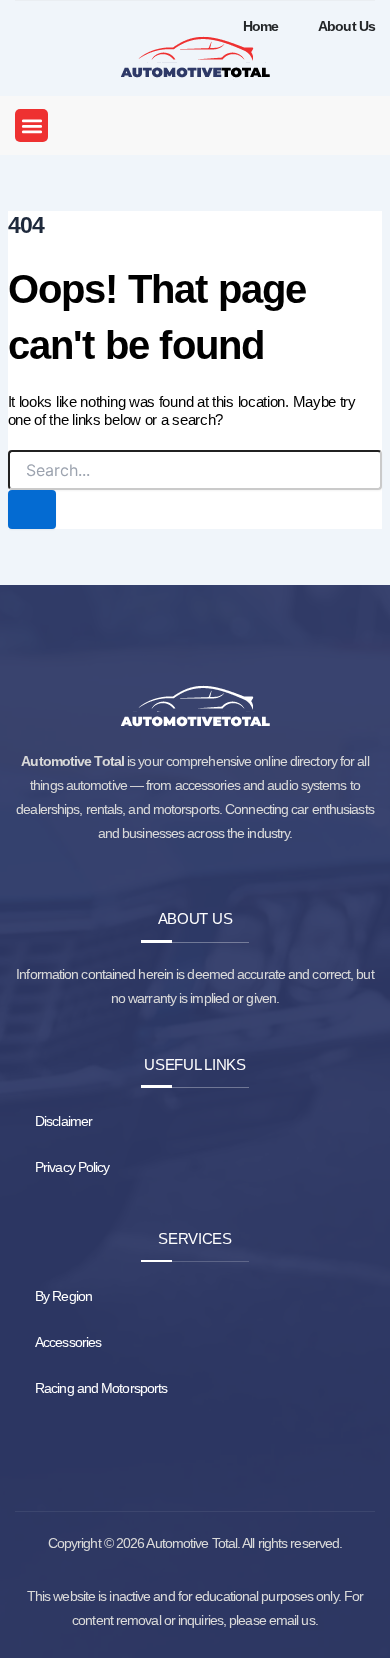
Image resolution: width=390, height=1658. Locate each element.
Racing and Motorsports (101, 1388)
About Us (346, 26)
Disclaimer (63, 1121)
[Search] (32, 509)
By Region (63, 1296)
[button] (31, 125)
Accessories (68, 1342)
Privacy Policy (72, 1167)
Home (260, 26)
